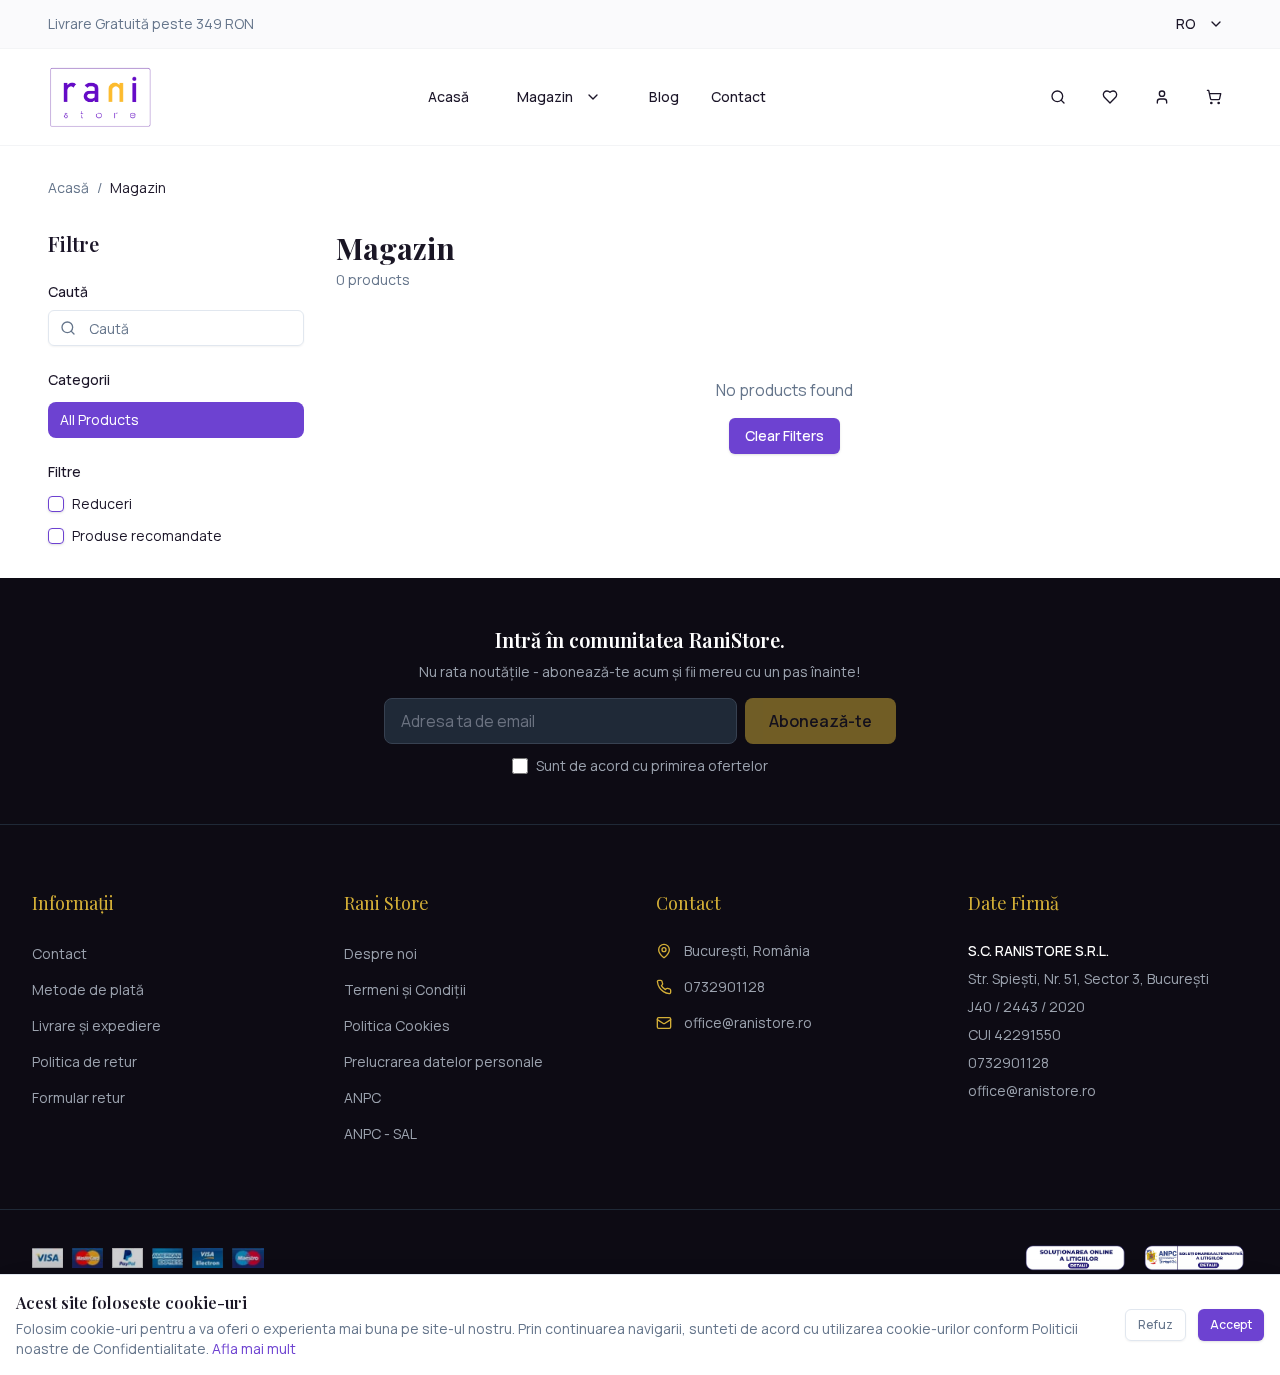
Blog (664, 96)
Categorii (79, 379)
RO (1186, 23)
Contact (738, 96)
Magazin (545, 96)
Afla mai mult (254, 1348)
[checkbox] (56, 504)
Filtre (64, 471)
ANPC (362, 1097)
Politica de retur (84, 1061)
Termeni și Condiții (405, 989)
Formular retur (78, 1097)
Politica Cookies (397, 1025)
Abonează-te (820, 721)
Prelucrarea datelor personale (443, 1061)
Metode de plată (88, 989)
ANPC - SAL (380, 1133)
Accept (1231, 1324)
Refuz (1155, 1324)
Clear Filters (784, 435)
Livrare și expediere (96, 1025)
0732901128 (724, 986)
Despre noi (380, 953)
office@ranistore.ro (748, 1022)
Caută (68, 291)
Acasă (448, 96)
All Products (99, 419)
